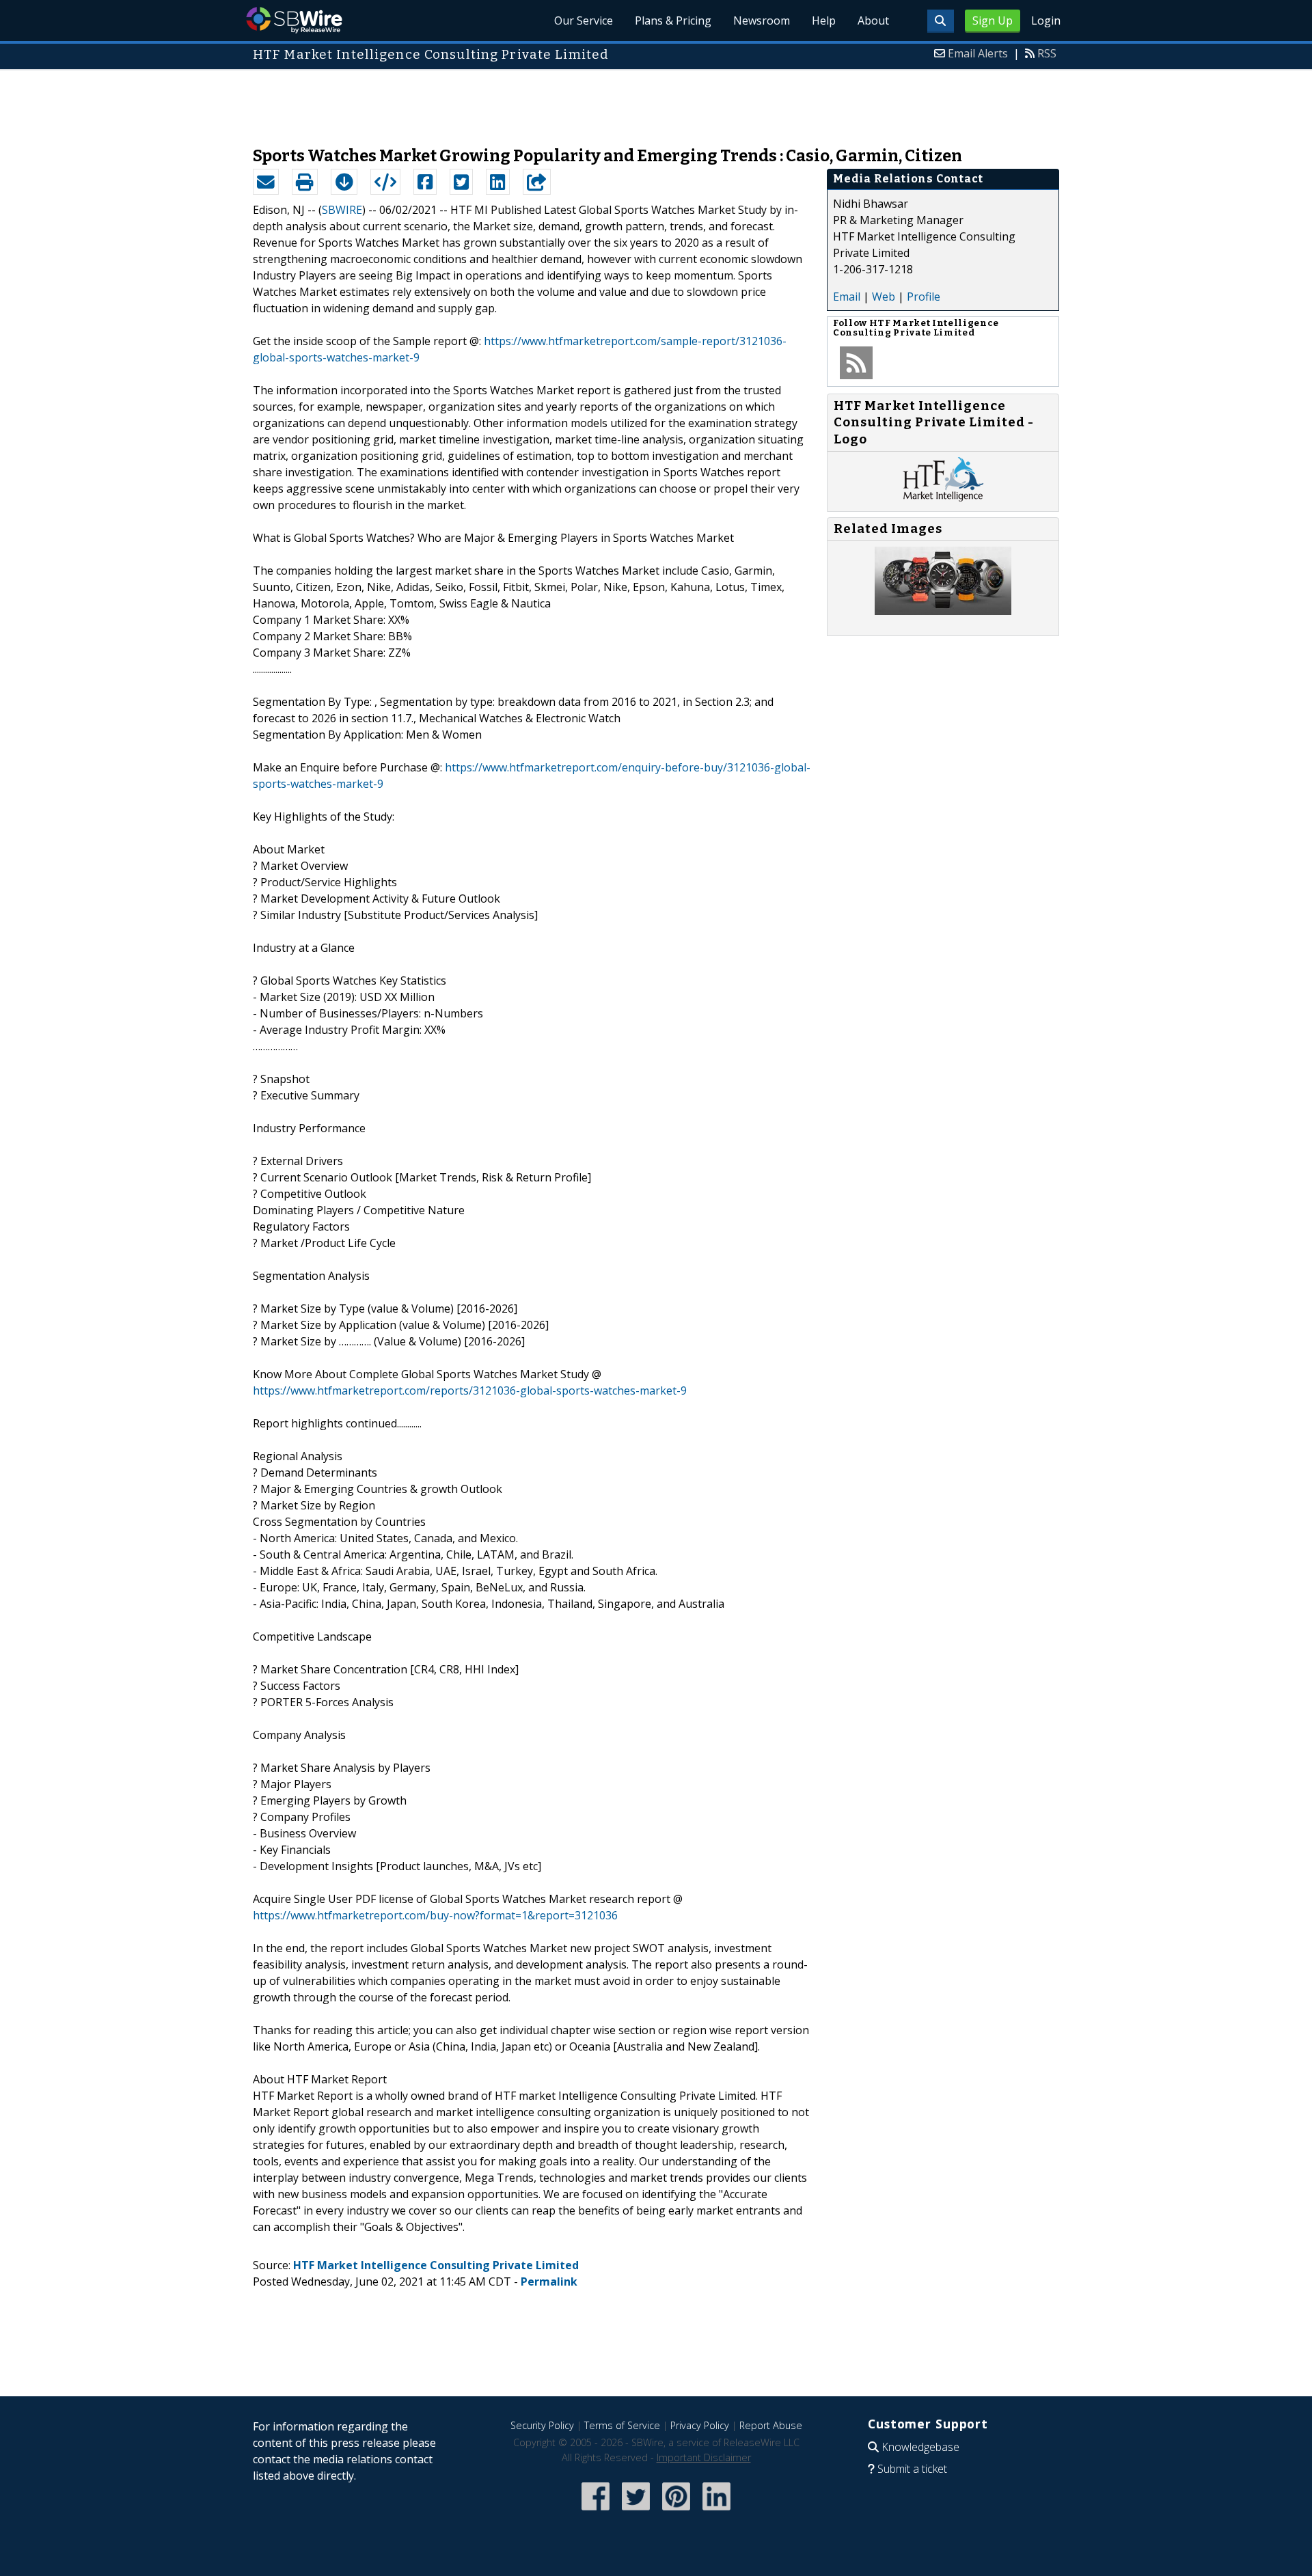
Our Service (584, 20)
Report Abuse (771, 2425)
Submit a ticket (912, 2469)
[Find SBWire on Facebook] (596, 2511)
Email (847, 297)
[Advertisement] (656, 101)
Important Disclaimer (704, 2457)
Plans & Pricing (673, 20)
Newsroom (762, 20)
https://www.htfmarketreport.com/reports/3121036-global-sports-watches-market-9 (470, 1390)
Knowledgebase (920, 2447)
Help (824, 20)
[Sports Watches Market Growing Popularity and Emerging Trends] (943, 611)
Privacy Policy (700, 2425)
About (873, 20)
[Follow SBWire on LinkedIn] (716, 2511)
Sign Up (993, 20)
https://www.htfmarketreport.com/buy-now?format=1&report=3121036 (435, 1915)
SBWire (294, 20)
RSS (1047, 53)
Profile (924, 297)
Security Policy (542, 2425)
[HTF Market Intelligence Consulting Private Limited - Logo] (943, 497)
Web (884, 297)
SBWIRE (342, 210)
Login (1046, 20)
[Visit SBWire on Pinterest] (676, 2511)
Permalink (549, 2282)
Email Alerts (978, 53)
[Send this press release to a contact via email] (266, 182)
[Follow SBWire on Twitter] (636, 2511)
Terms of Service (622, 2425)
